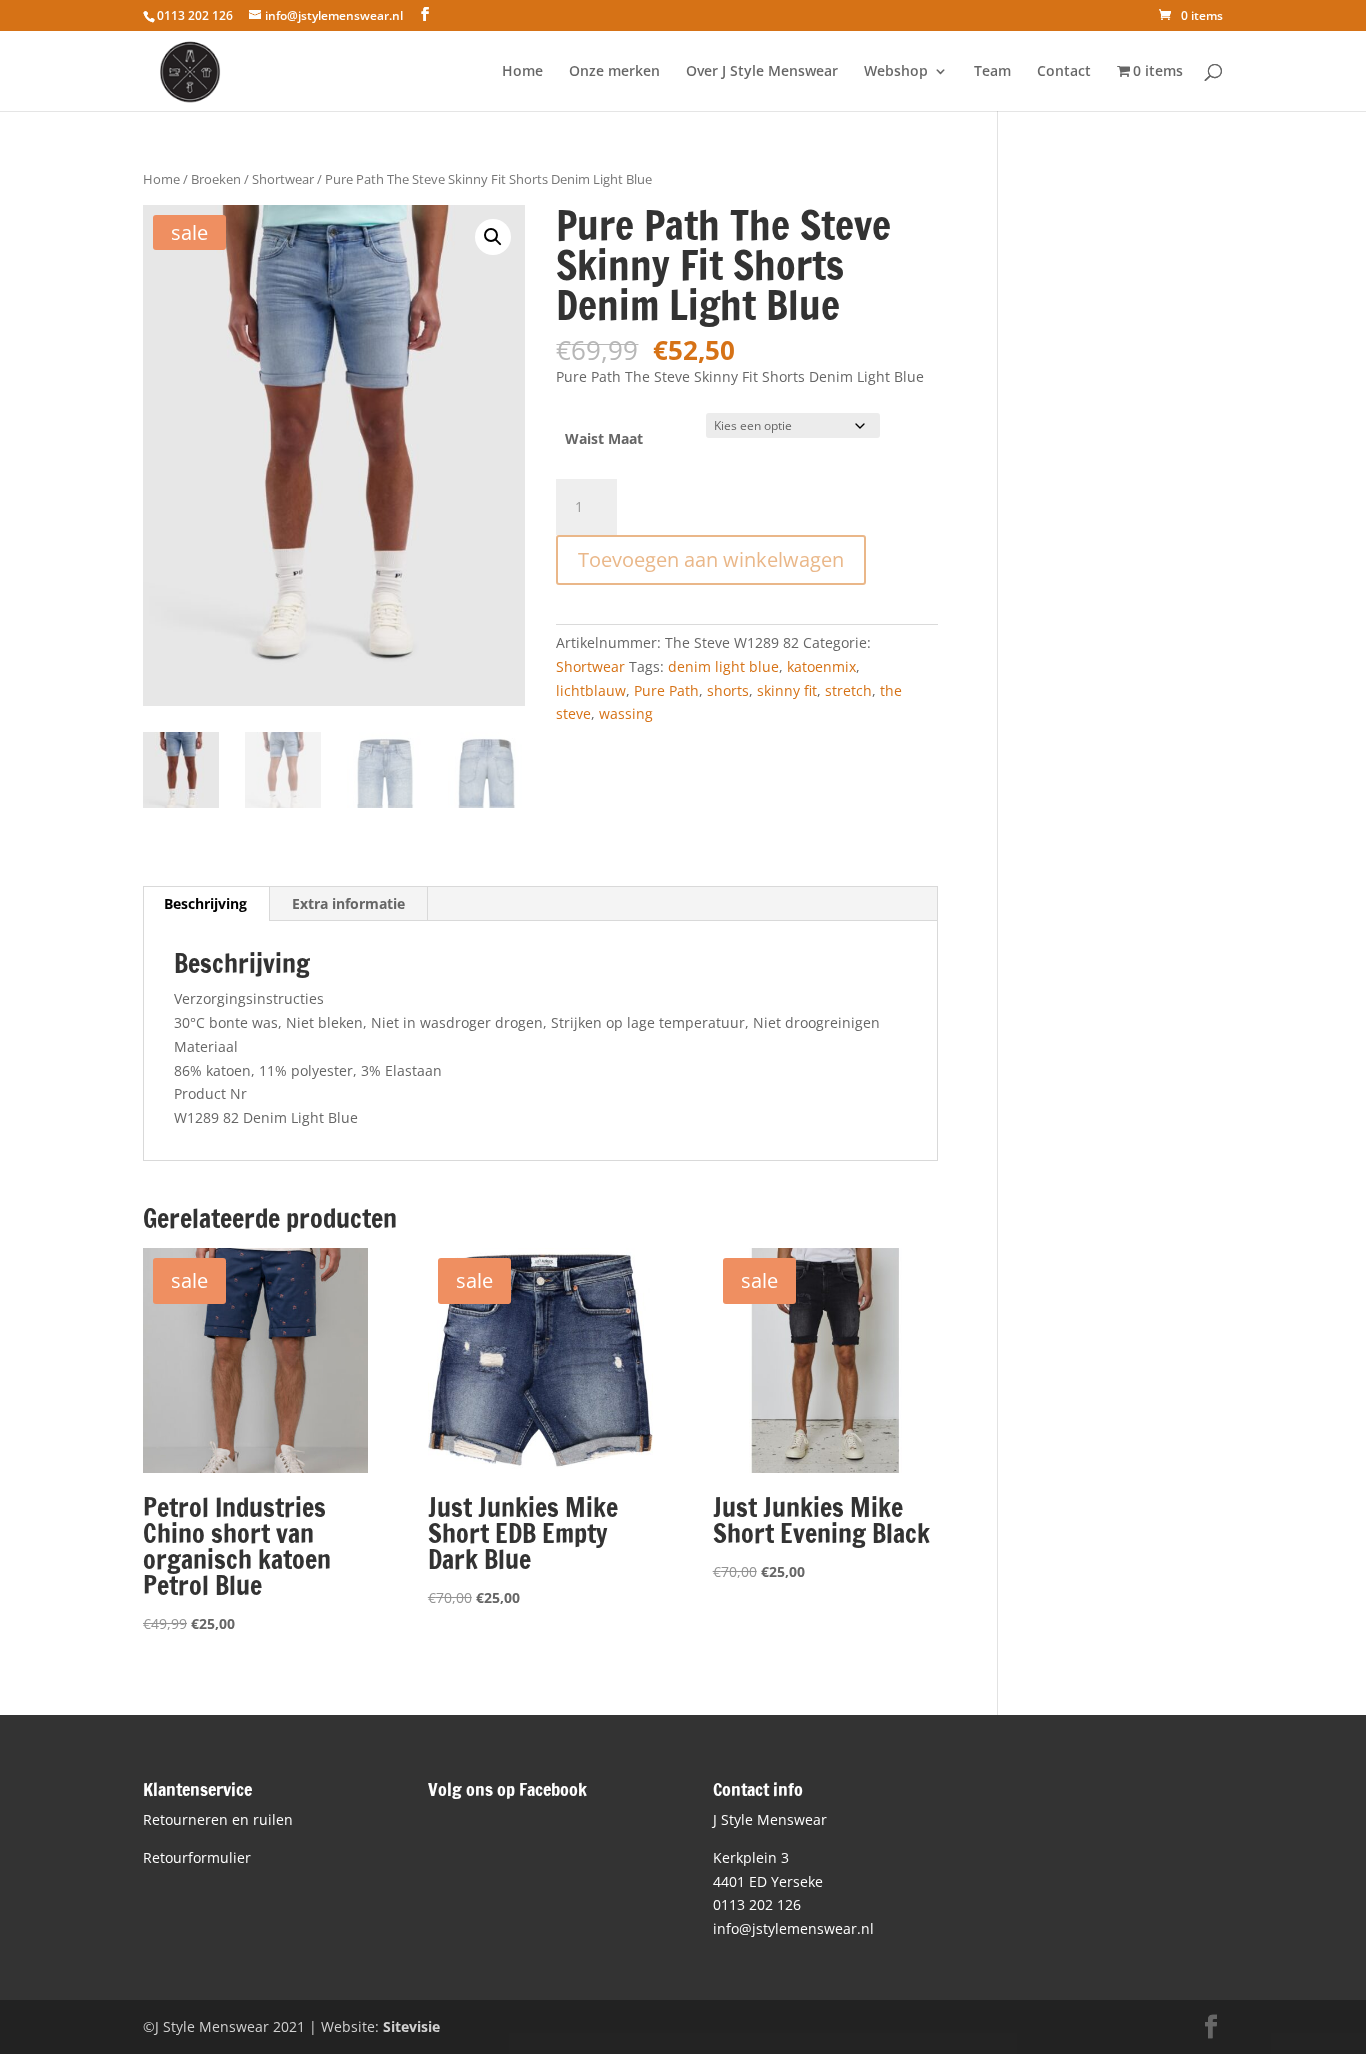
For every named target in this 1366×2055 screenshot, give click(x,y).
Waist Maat (604, 438)
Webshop (896, 72)
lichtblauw (591, 690)
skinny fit (787, 690)
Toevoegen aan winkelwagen (711, 559)
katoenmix (821, 666)
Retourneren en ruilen (218, 1819)
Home (522, 72)
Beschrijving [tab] (205, 903)
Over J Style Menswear (762, 72)
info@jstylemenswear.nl (793, 1928)
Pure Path (666, 690)
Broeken (216, 179)
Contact (1064, 72)
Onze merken (614, 72)
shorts (728, 690)
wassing (626, 713)
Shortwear (283, 179)
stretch (848, 690)
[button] (493, 237)
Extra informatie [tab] (348, 903)
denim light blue (723, 666)
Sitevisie (411, 2026)
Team (992, 72)
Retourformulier (197, 1857)
